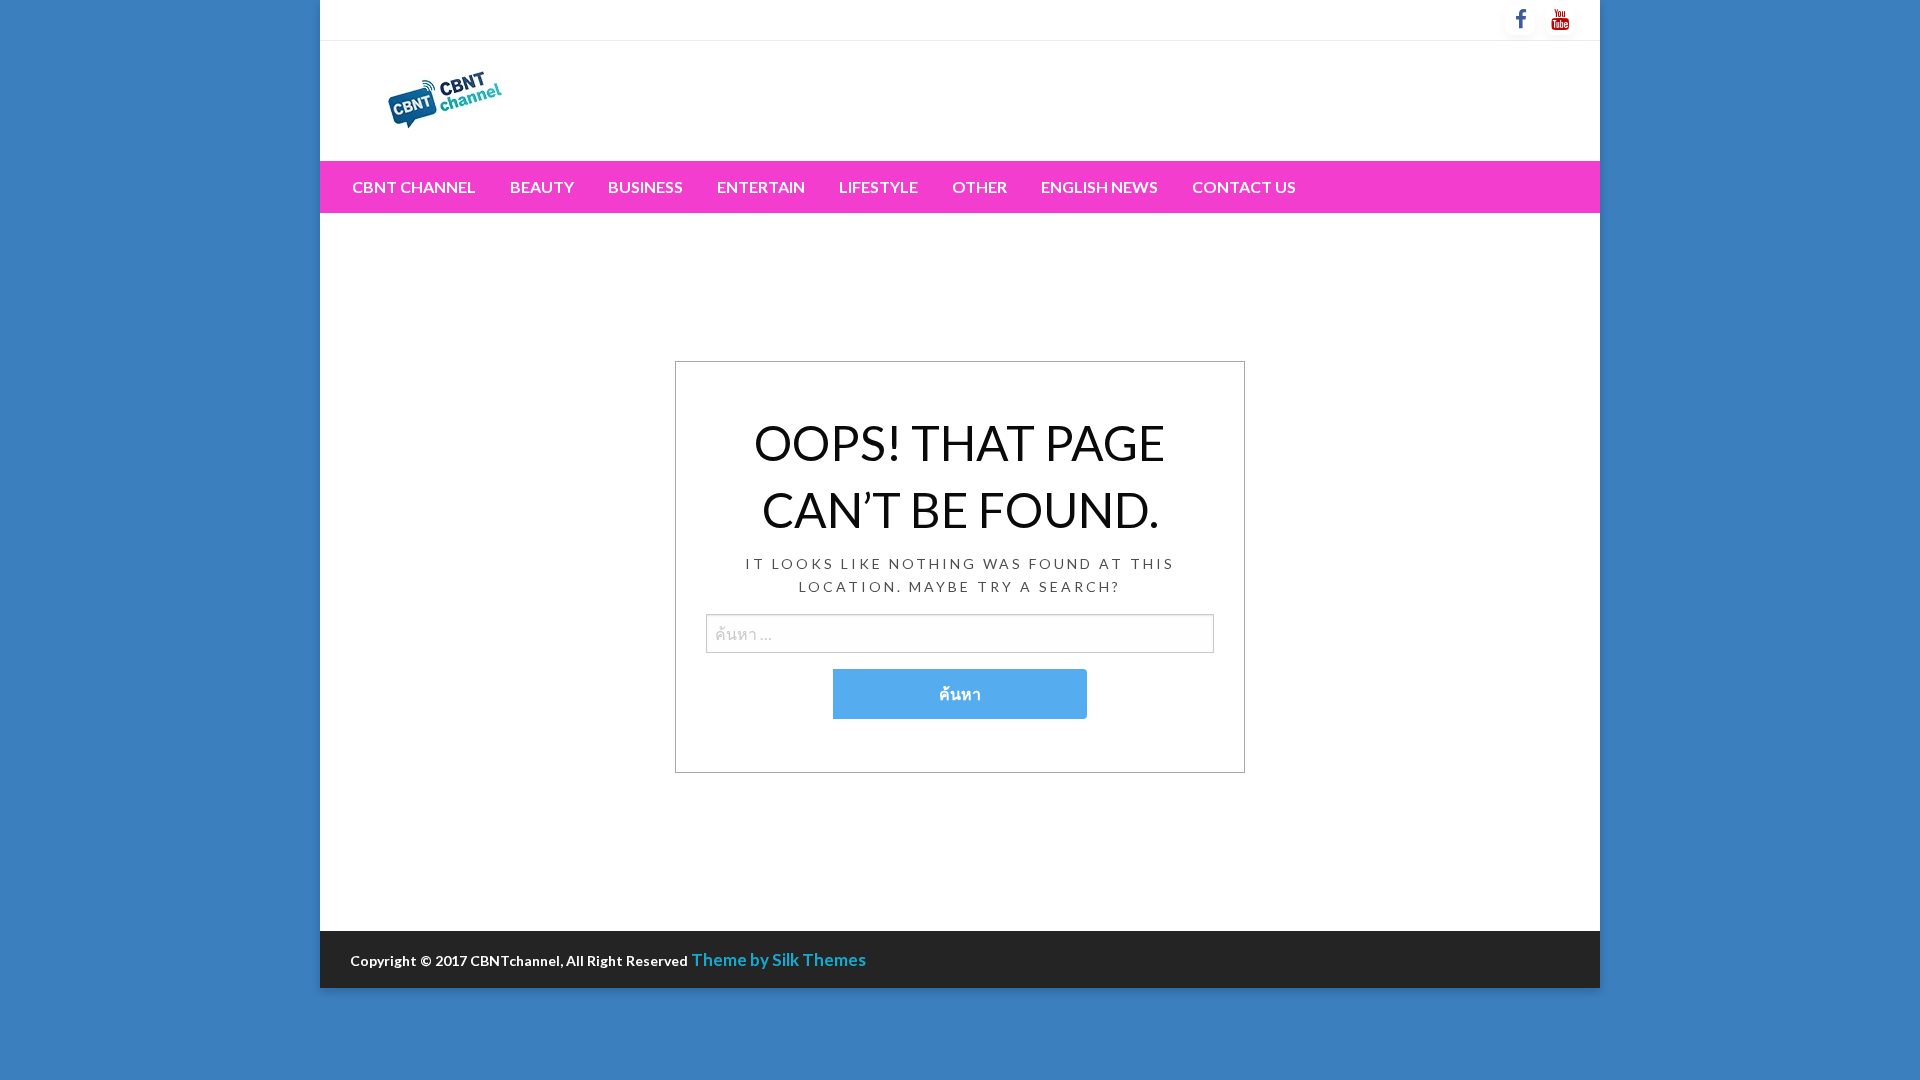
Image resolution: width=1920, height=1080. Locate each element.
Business (645, 186)
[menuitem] (414, 187)
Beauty (542, 186)
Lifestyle (878, 186)
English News (1099, 186)
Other (979, 186)
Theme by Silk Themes (778, 959)
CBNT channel (414, 186)
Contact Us (1244, 186)
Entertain (761, 186)
